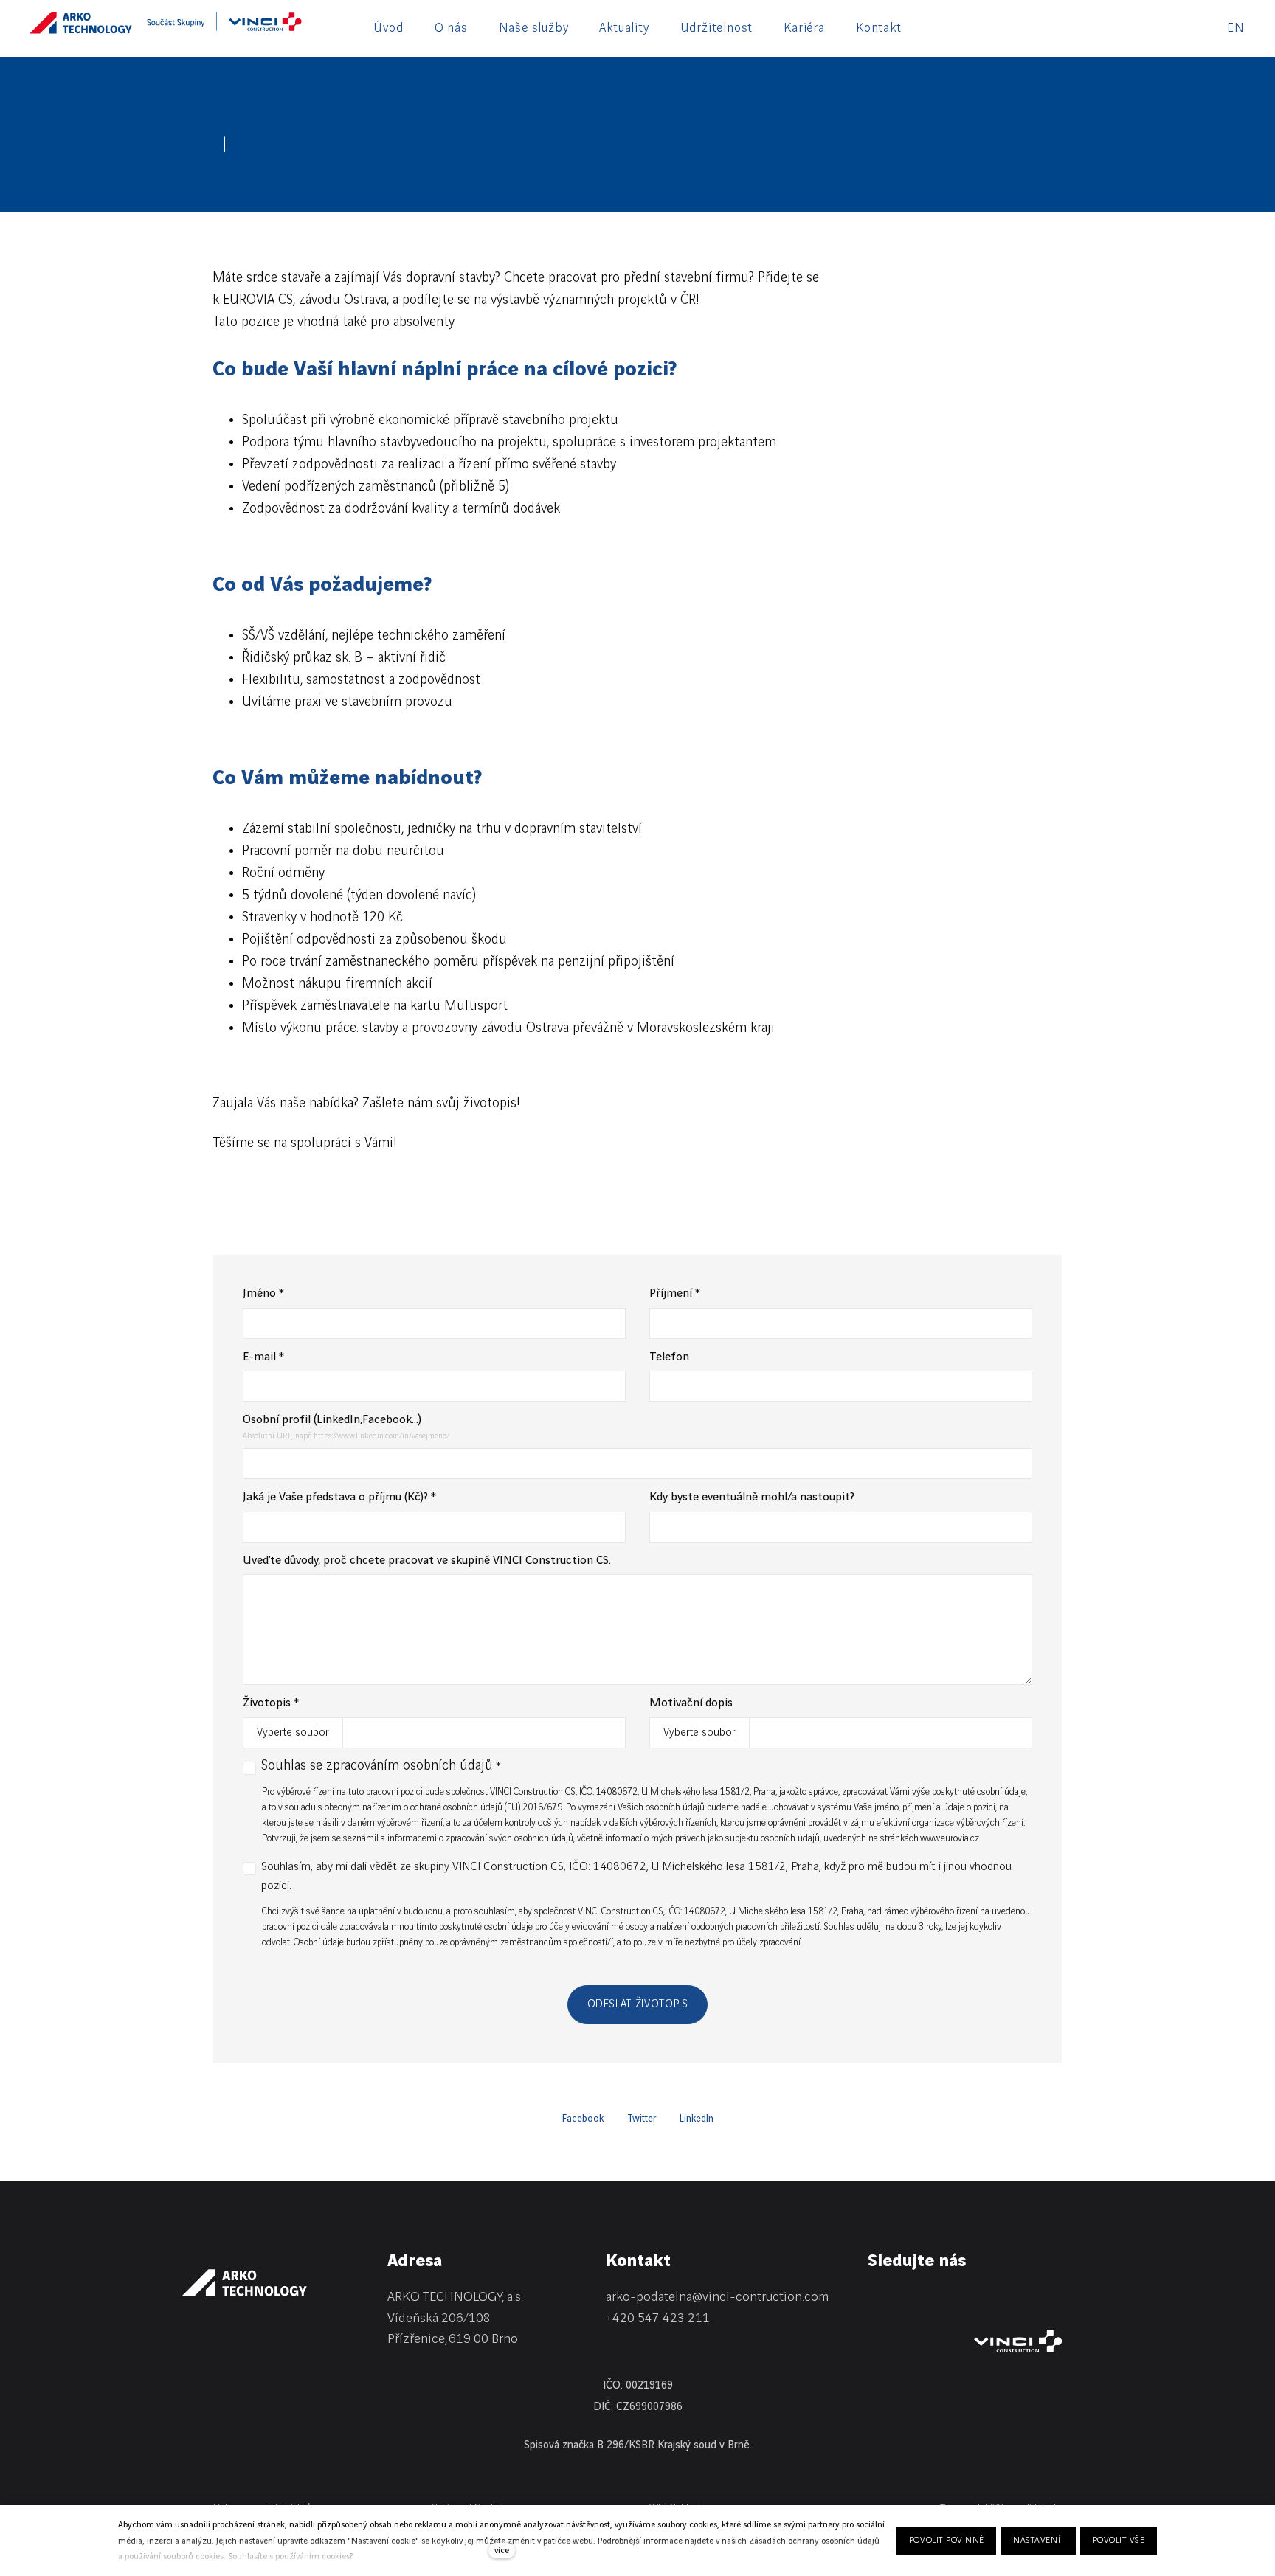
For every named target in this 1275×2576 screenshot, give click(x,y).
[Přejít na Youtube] (990, 2300)
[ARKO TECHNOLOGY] (81, 27)
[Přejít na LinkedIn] (875, 2300)
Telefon (669, 1357)
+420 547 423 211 (658, 2318)
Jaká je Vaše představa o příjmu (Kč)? (339, 1497)
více (502, 2551)
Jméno (263, 1294)
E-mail (263, 1357)
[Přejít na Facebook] (913, 2300)
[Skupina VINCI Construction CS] (225, 27)
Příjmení (675, 1294)
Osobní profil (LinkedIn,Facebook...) (332, 1420)
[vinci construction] (1018, 2341)
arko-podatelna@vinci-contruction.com (717, 2297)
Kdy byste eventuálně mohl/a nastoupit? (752, 1497)
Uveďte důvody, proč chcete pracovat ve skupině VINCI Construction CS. (427, 1561)
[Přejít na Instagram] (952, 2300)
